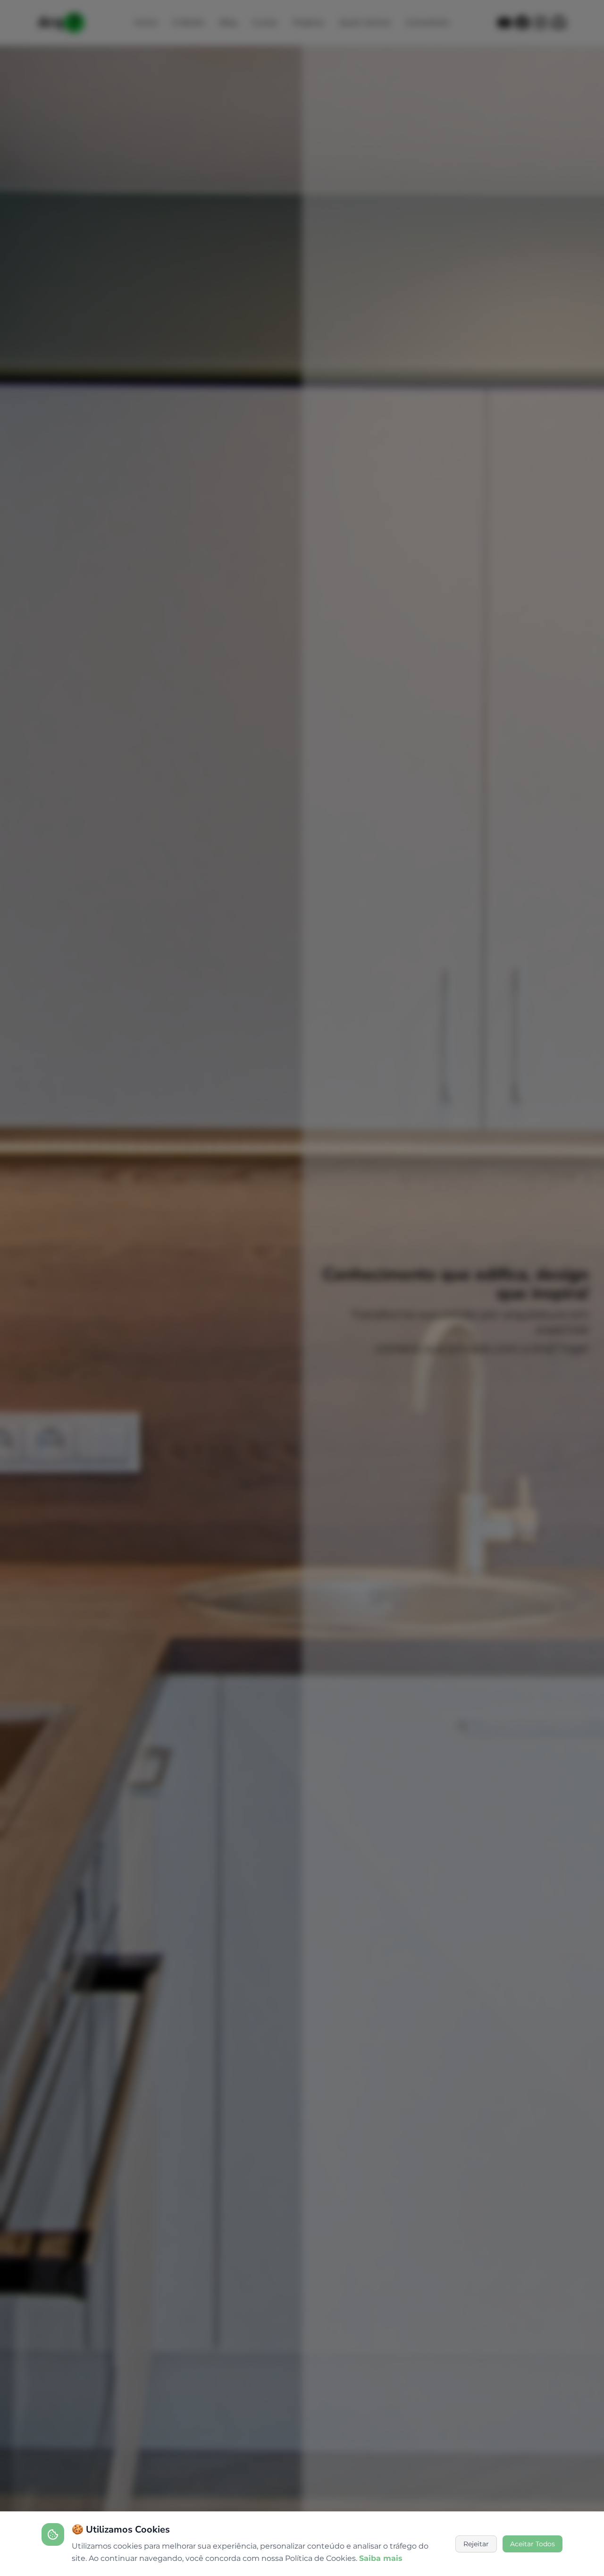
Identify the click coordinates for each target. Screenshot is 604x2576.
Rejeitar (476, 2544)
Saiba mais (381, 2558)
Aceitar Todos (533, 2544)
